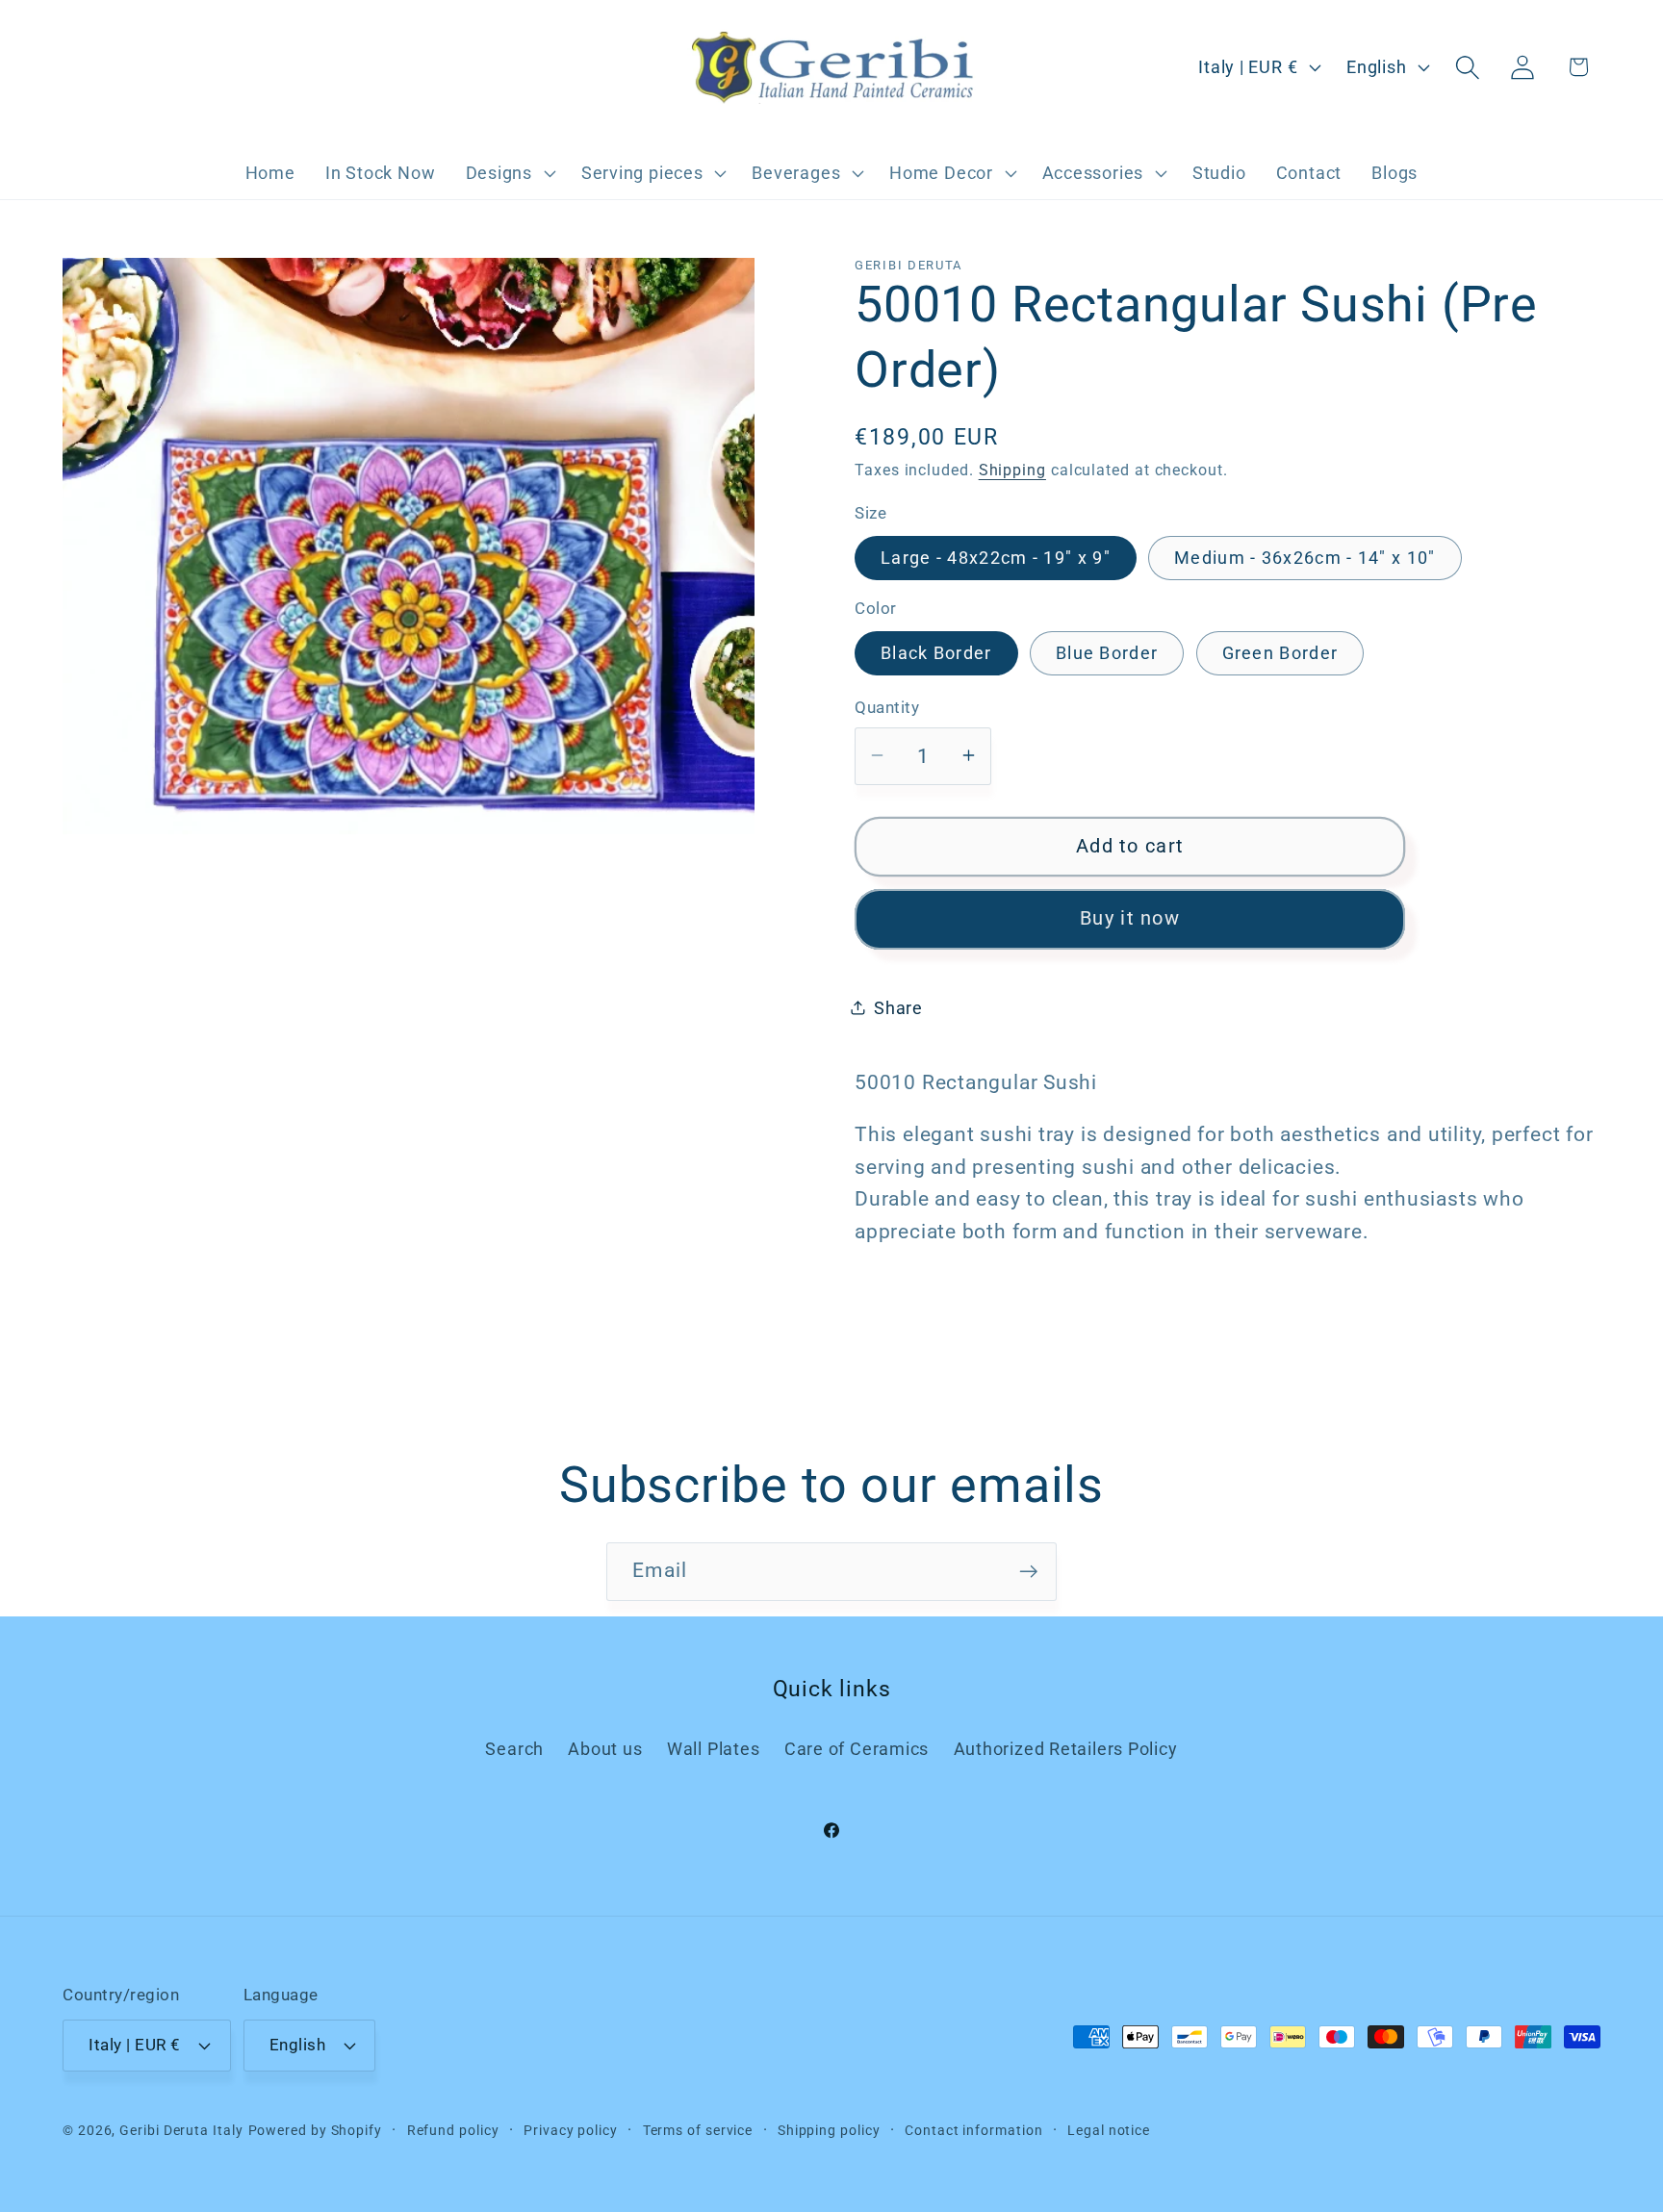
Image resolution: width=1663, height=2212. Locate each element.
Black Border (936, 653)
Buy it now (1130, 918)
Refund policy (453, 2130)
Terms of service (698, 2130)
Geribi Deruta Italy (181, 2130)
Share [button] (898, 1008)
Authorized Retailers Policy (1066, 1749)
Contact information (973, 2130)
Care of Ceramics (857, 1749)
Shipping (1012, 470)
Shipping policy (829, 2130)
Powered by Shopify (315, 2130)
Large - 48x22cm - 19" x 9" (996, 557)
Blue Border (1107, 653)
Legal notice (1109, 2130)
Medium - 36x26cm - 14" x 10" (1305, 557)
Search (514, 1749)
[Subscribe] (1028, 1572)
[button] (508, 173)
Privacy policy (571, 2130)
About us (605, 1749)
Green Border (1280, 653)
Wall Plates (714, 1749)
